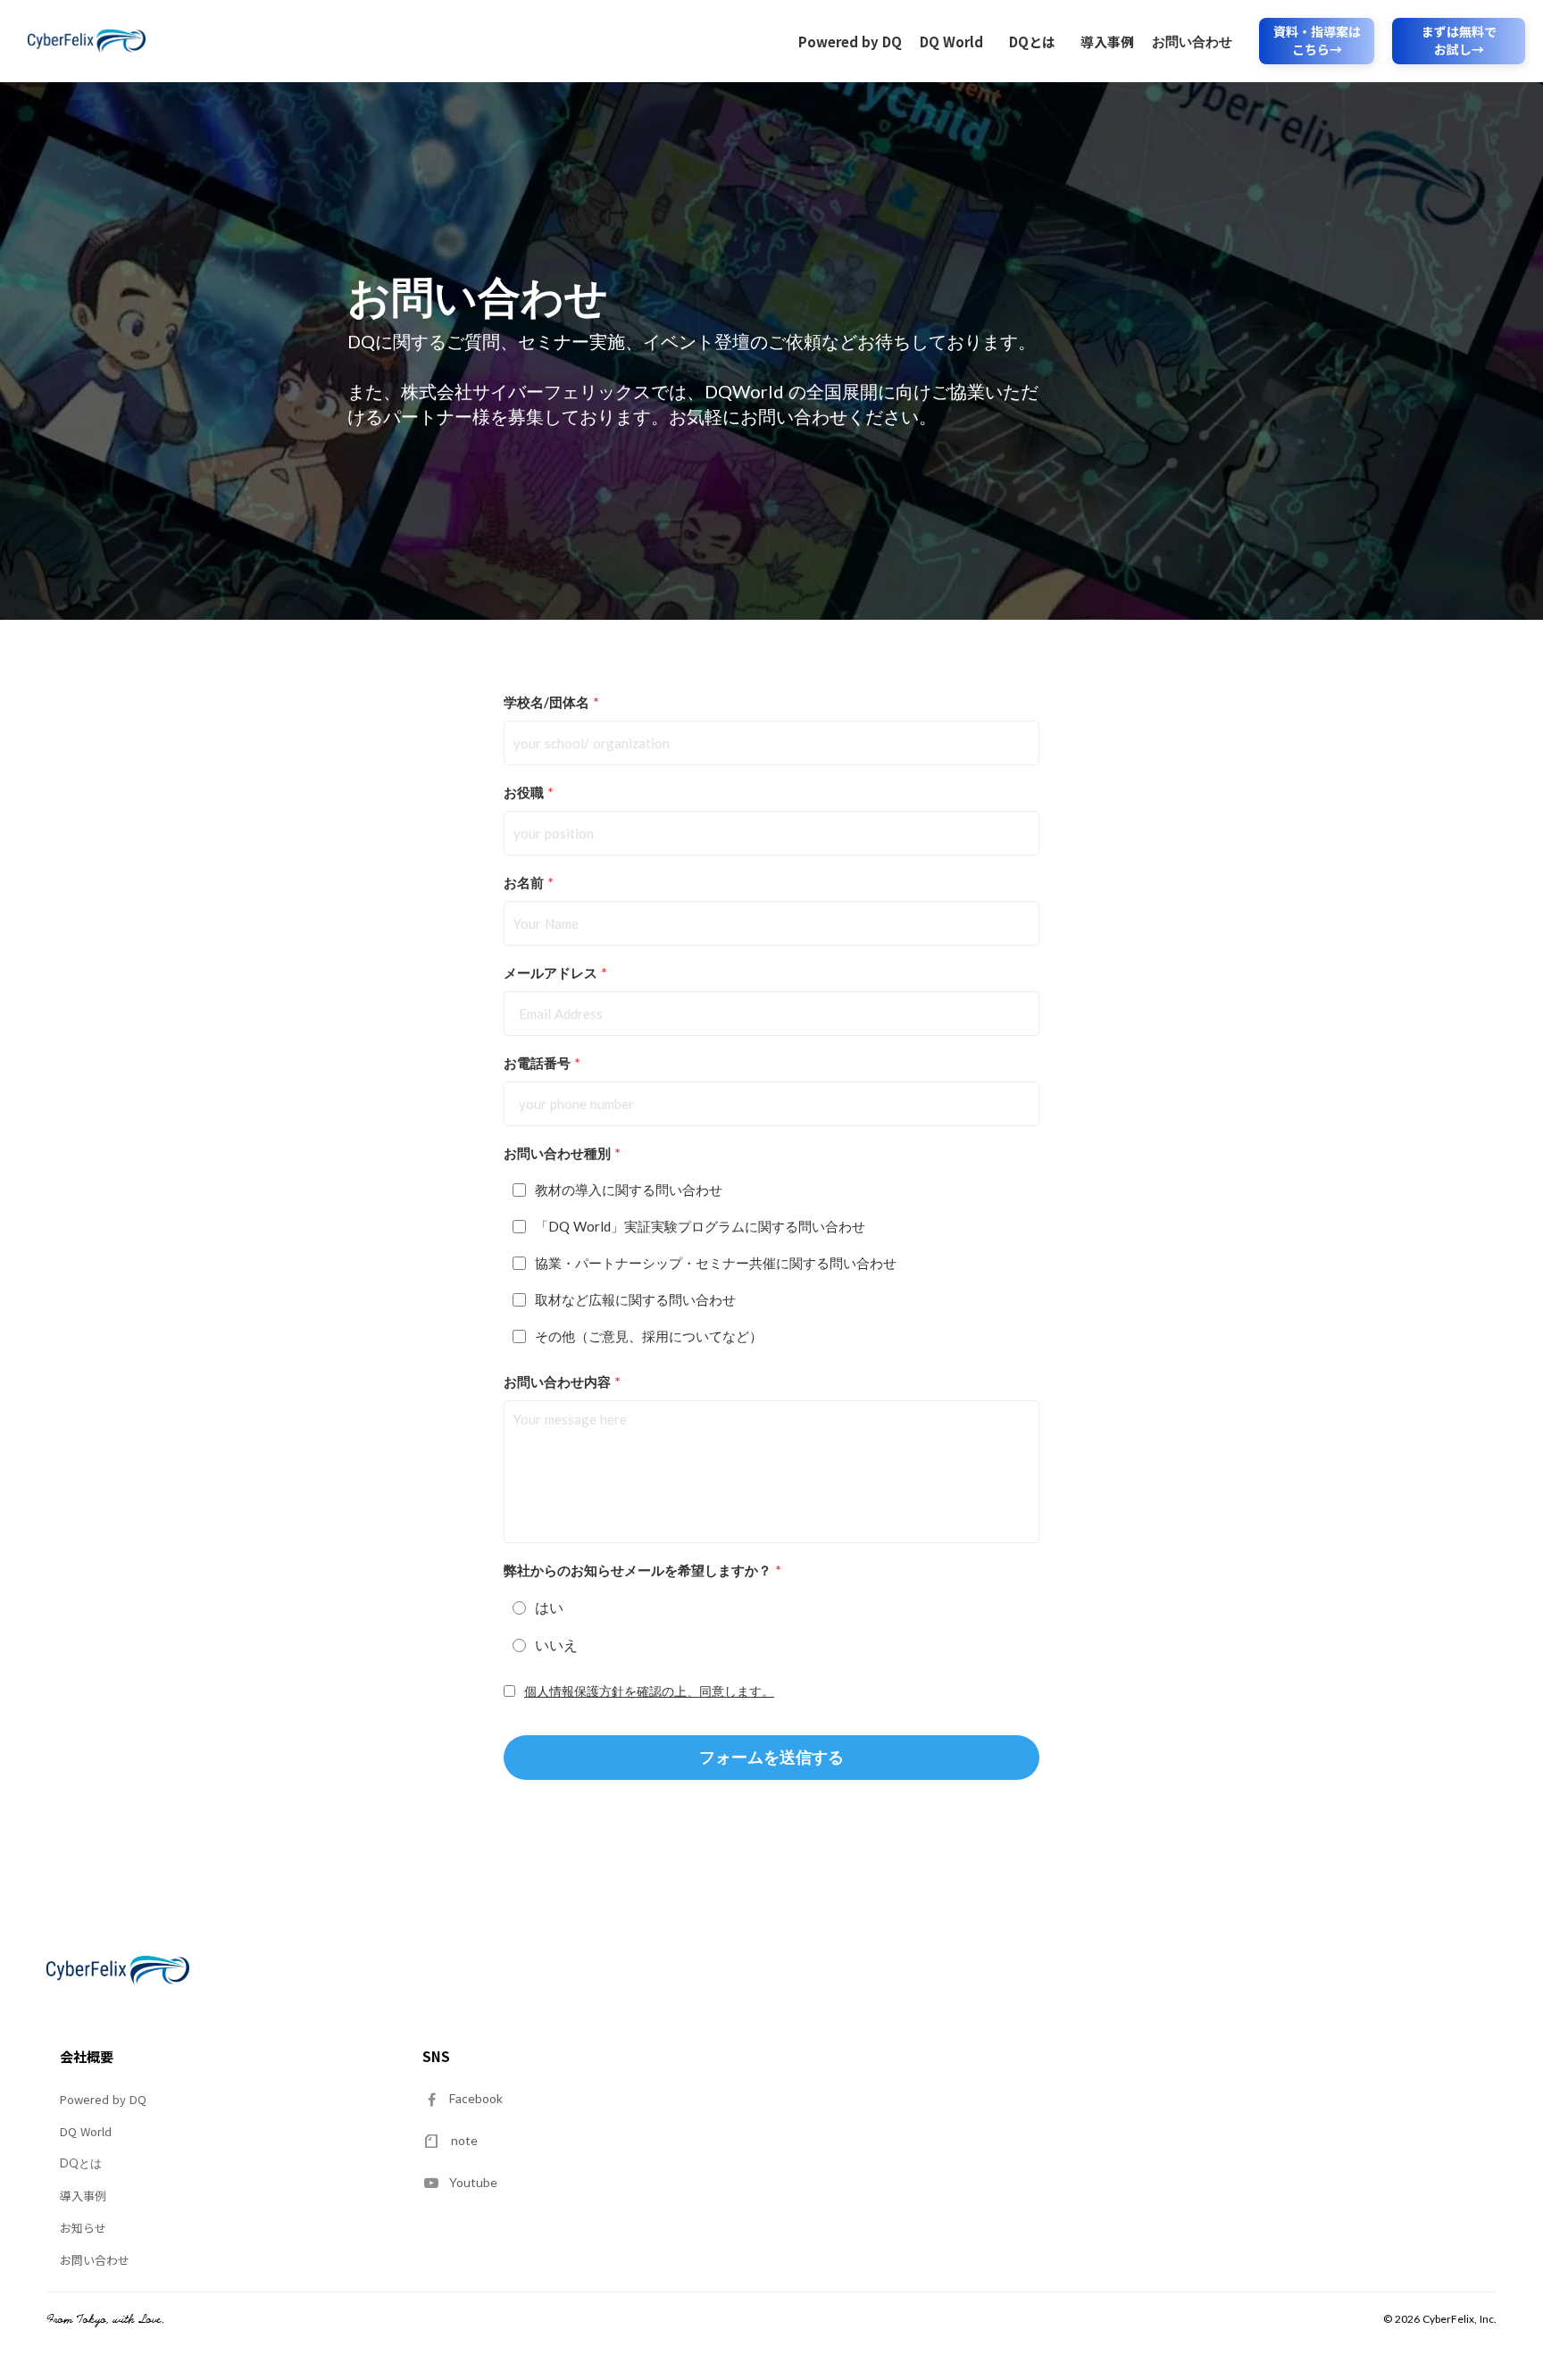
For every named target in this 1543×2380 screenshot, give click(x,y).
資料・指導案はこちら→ (1317, 41)
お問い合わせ (1192, 41)
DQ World (951, 42)
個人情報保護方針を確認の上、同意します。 (649, 1691)
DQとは (1032, 42)
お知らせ (83, 2228)
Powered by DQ (850, 42)
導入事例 (1107, 42)
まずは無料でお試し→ (1459, 41)
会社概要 (87, 2057)
